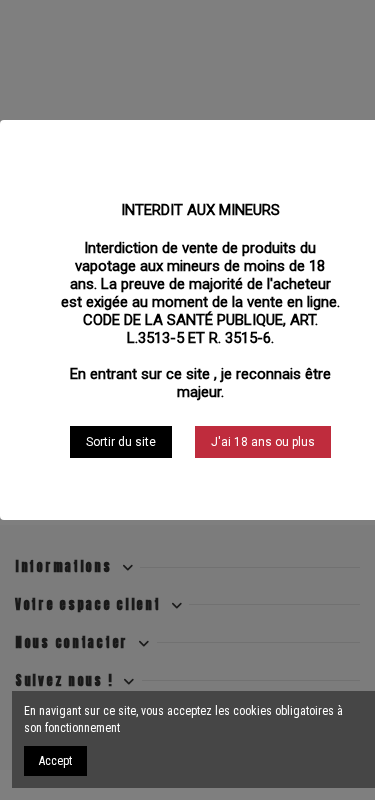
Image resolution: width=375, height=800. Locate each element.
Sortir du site (121, 442)
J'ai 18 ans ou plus (263, 442)
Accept (55, 761)
